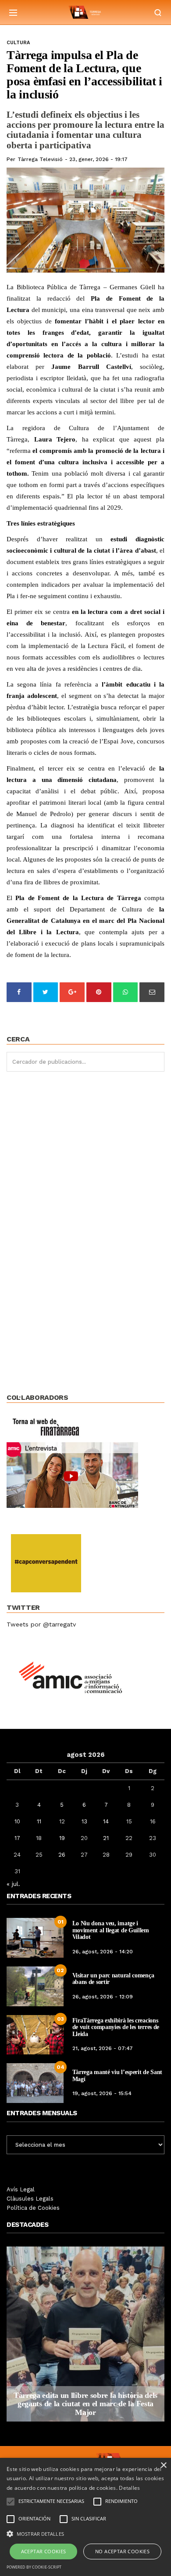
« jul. (13, 1884)
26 (62, 1855)
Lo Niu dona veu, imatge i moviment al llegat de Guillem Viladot (111, 1930)
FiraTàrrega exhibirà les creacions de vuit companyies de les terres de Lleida (116, 2027)
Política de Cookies (33, 2208)
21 (106, 1838)
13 (84, 1821)
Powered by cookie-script (34, 2567)
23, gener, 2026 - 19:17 (98, 159)
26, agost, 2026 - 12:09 (103, 1997)
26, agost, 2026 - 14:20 (103, 1952)
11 (39, 1821)
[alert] (85, 2517)
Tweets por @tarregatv (41, 1624)
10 (17, 1821)
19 (62, 1838)
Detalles (129, 2488)
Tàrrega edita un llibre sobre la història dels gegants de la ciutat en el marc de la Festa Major (85, 2404)
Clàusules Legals (30, 2199)
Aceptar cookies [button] (44, 2551)
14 (106, 1821)
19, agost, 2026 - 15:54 (102, 2093)
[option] (85, 2334)
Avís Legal (21, 2189)
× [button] (163, 2466)
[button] (85, 2533)
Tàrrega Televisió (40, 159)
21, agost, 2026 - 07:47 (103, 2048)
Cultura (18, 43)
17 (17, 1838)
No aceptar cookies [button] (122, 2551)
